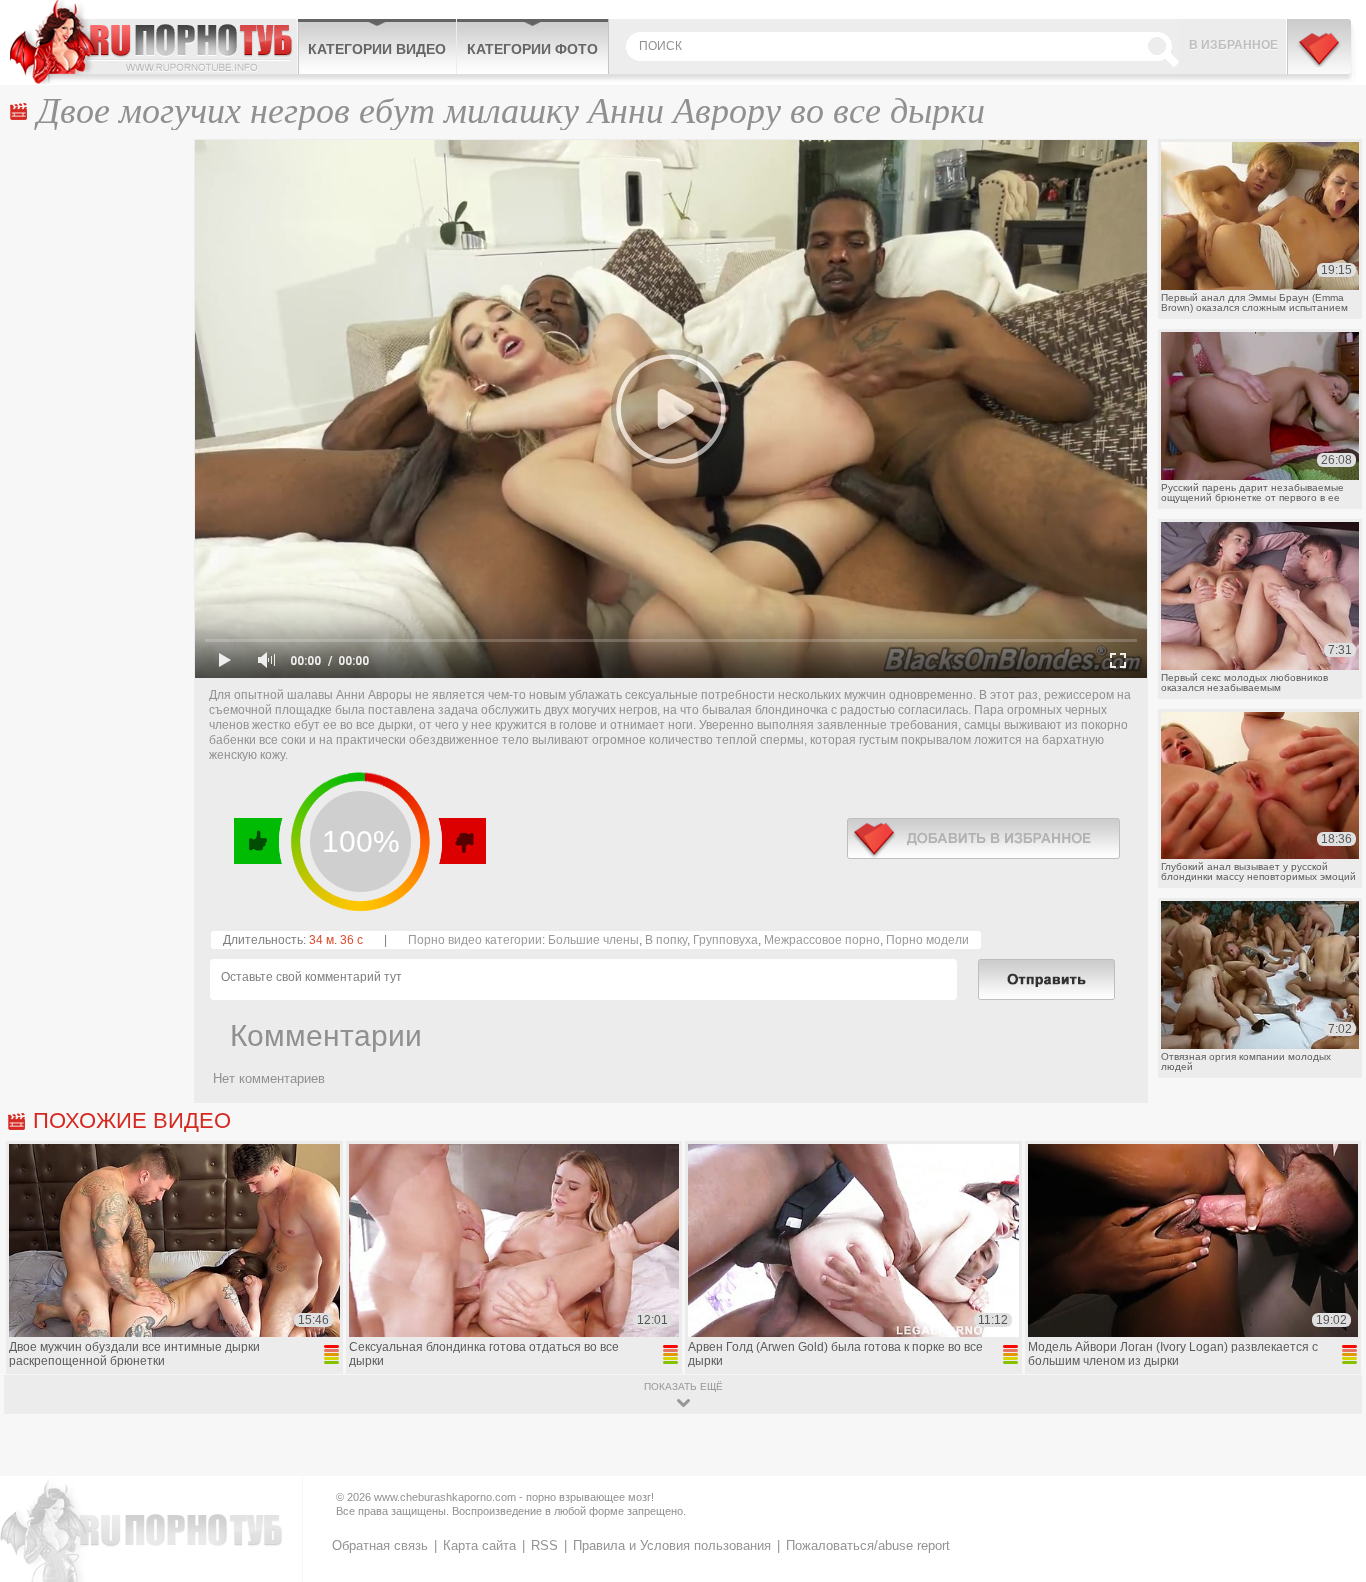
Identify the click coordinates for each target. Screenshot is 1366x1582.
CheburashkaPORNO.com (153, 42)
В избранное (1233, 45)
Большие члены (593, 940)
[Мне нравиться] (258, 841)
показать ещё (683, 1386)
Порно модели (927, 940)
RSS (544, 1545)
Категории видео (377, 49)
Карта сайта (479, 1545)
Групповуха (725, 940)
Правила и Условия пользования (672, 1545)
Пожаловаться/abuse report (868, 1545)
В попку (666, 940)
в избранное (983, 838)
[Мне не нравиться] (461, 841)
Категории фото (532, 49)
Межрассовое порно (822, 940)
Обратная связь (380, 1545)
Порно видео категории (475, 940)
